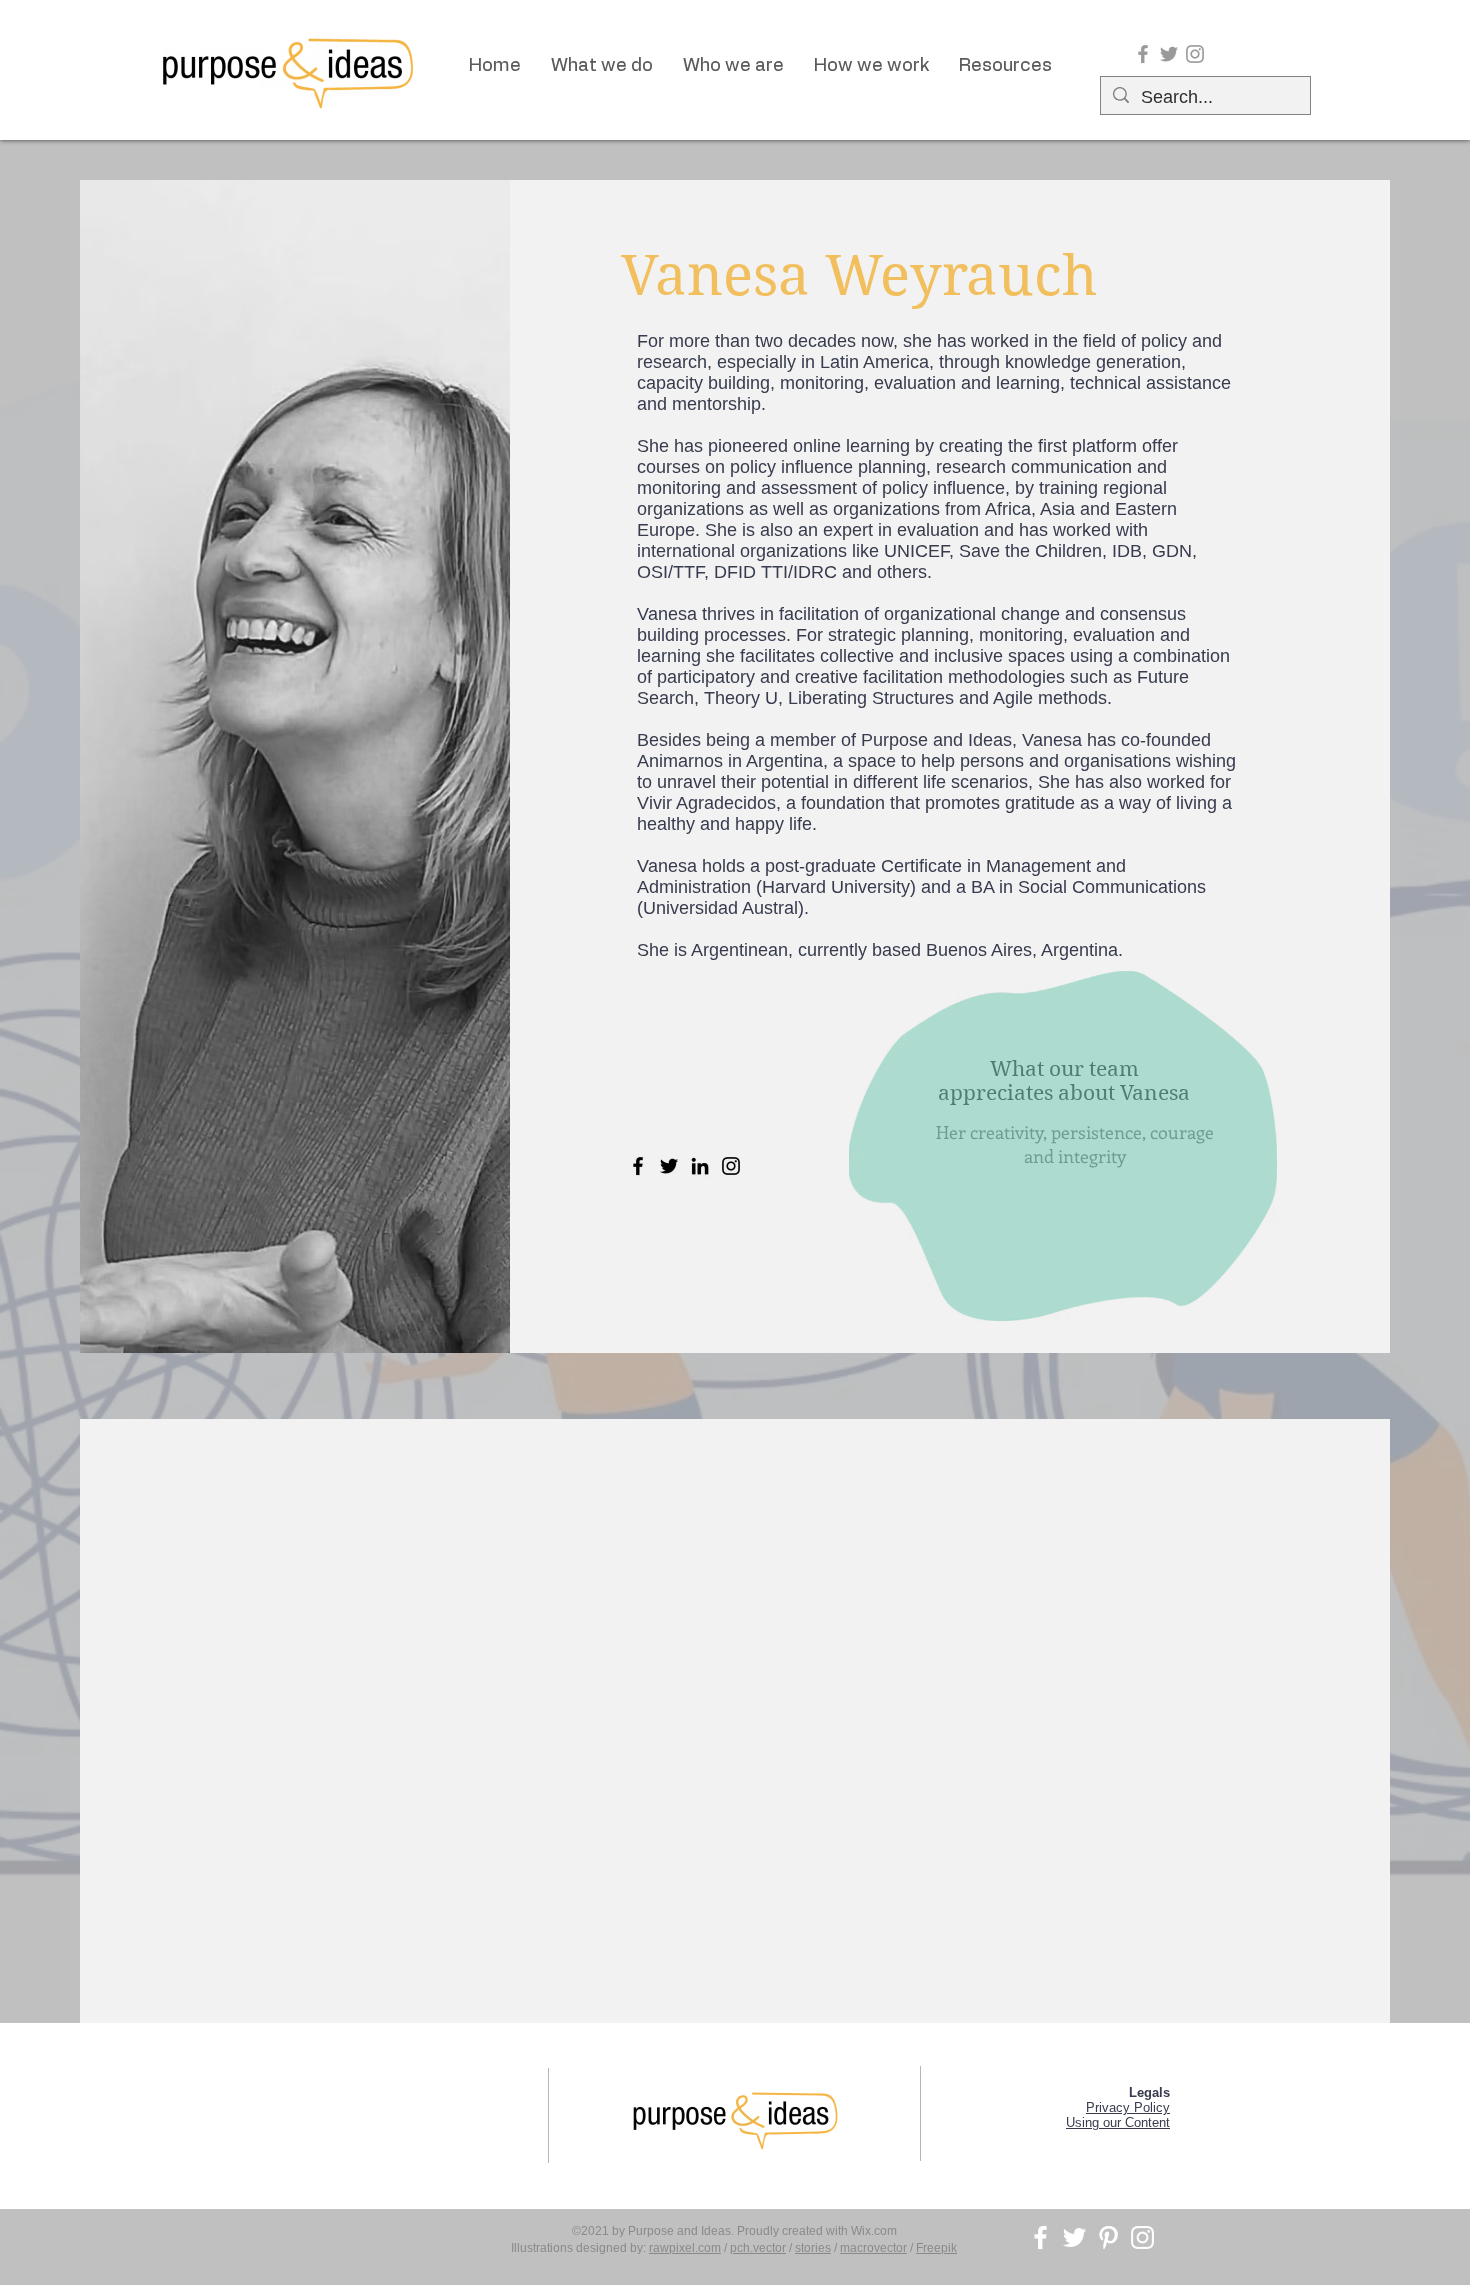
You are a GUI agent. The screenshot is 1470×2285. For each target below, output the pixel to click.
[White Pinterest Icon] (1108, 2237)
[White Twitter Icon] (1074, 2237)
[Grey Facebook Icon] (1143, 54)
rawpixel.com (685, 2248)
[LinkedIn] (700, 1166)
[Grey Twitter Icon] (1169, 54)
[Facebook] (638, 1166)
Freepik (936, 2248)
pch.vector (758, 2248)
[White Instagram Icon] (1142, 2237)
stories (813, 2248)
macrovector (873, 2248)
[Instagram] (731, 1166)
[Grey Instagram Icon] (1195, 54)
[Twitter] (669, 1166)
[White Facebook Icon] (1040, 2237)
